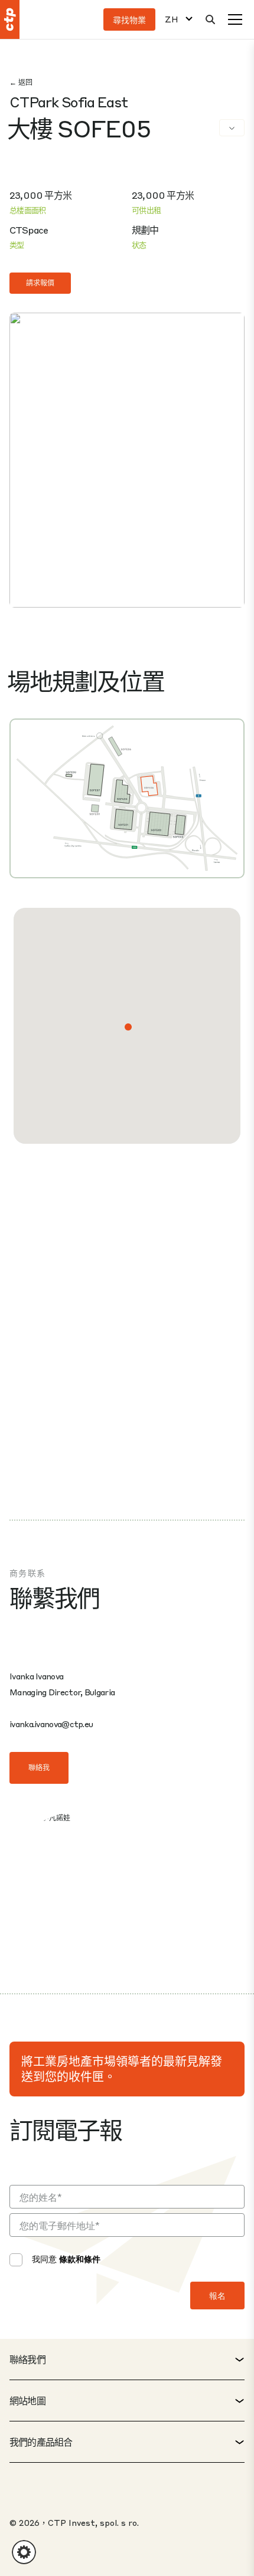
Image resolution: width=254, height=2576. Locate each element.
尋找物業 (129, 19)
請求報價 (40, 283)
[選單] (235, 19)
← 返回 (21, 82)
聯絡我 (39, 1768)
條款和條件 (80, 2259)
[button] (128, 1027)
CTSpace (29, 230)
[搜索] (210, 19)
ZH (172, 19)
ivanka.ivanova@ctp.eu (51, 1724)
